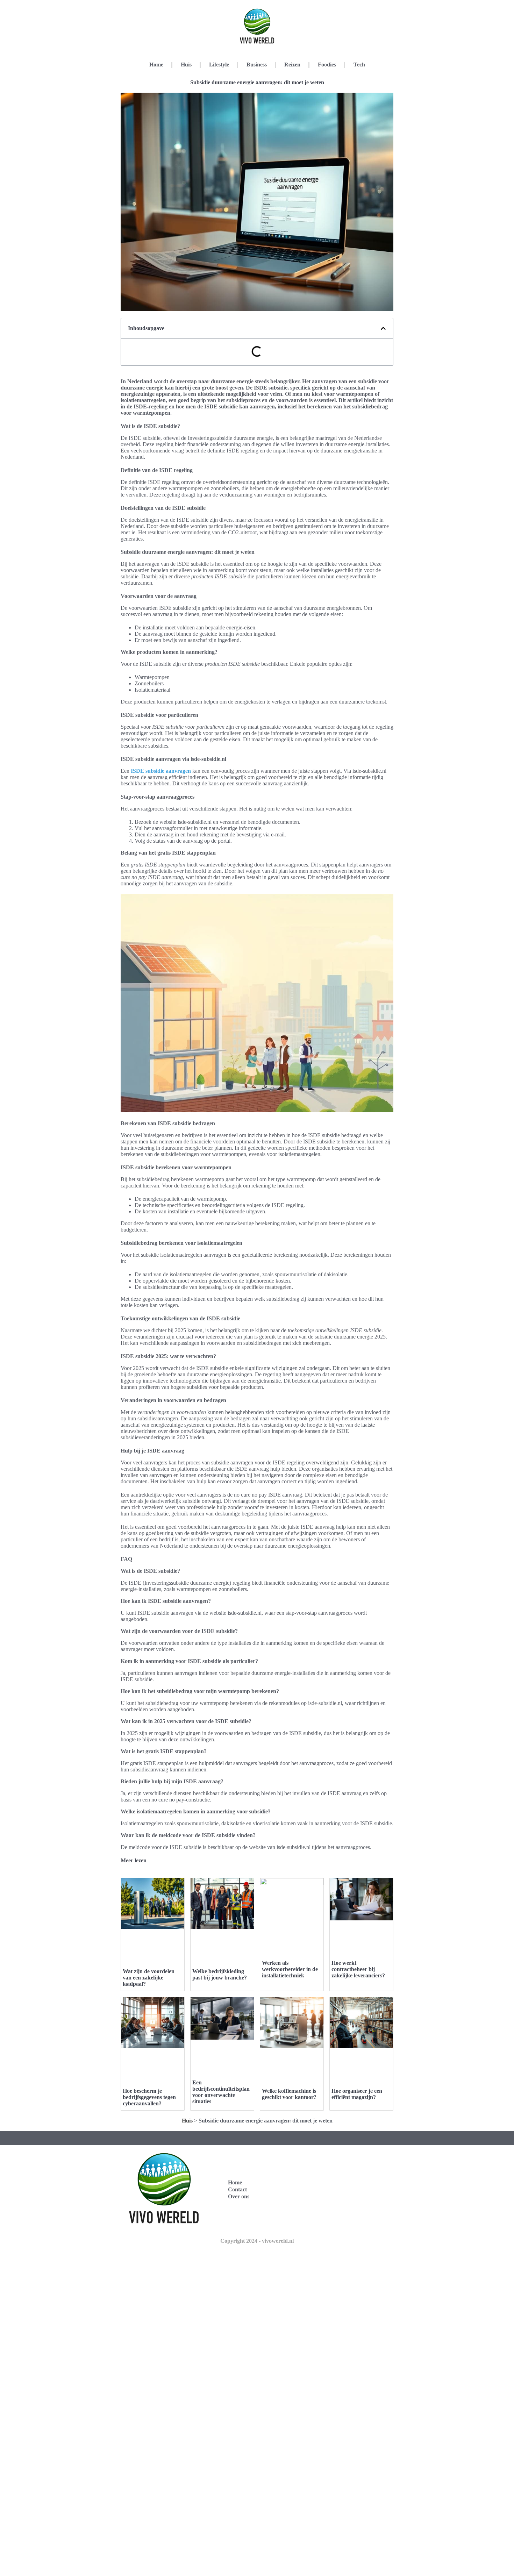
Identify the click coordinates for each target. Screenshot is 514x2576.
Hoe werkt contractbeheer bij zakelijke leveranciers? (358, 1969)
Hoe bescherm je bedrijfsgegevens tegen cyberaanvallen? (149, 2097)
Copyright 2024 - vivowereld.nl (257, 2241)
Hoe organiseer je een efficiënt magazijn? (357, 2094)
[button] (383, 328)
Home (156, 65)
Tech (359, 65)
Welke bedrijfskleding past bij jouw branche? (220, 1974)
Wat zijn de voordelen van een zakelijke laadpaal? (149, 1978)
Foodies (327, 65)
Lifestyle (219, 65)
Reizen (292, 65)
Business (257, 65)
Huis (186, 65)
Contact (237, 2189)
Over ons (239, 2196)
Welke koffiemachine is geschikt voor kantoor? (289, 2094)
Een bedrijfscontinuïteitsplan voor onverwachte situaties (221, 2092)
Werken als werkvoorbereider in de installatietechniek (290, 1969)
